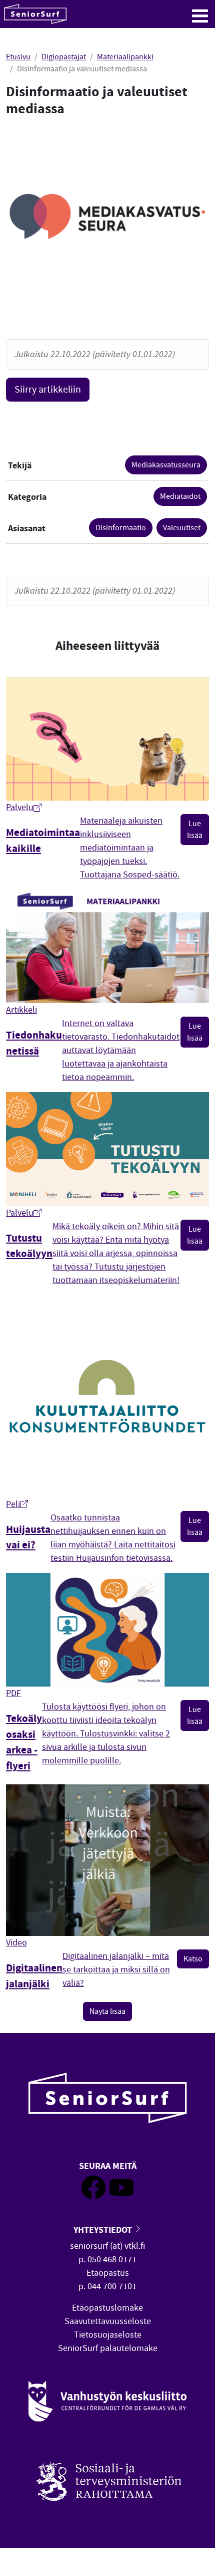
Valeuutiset (182, 528)
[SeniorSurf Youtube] (121, 2197)
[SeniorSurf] (35, 14)
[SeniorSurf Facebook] (93, 2197)
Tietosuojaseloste (108, 2335)
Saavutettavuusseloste (108, 2321)
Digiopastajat (64, 57)
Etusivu (18, 57)
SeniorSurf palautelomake (108, 2348)
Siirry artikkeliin (48, 389)
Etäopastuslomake (107, 2308)
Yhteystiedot (104, 2230)
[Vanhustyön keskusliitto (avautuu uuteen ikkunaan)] (107, 2402)
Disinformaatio (121, 528)
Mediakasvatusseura (166, 465)
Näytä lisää (107, 2011)
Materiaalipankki (125, 57)
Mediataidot (180, 496)
